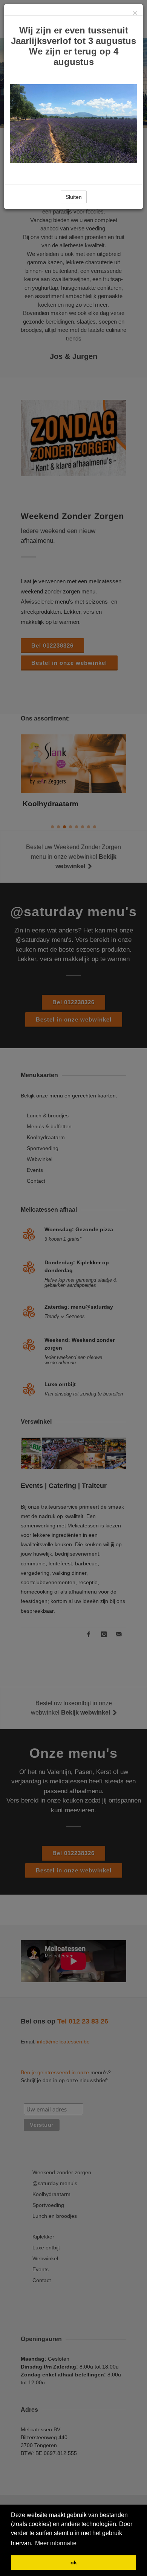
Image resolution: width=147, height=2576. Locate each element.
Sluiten (74, 197)
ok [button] (74, 2562)
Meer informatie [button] (56, 2543)
